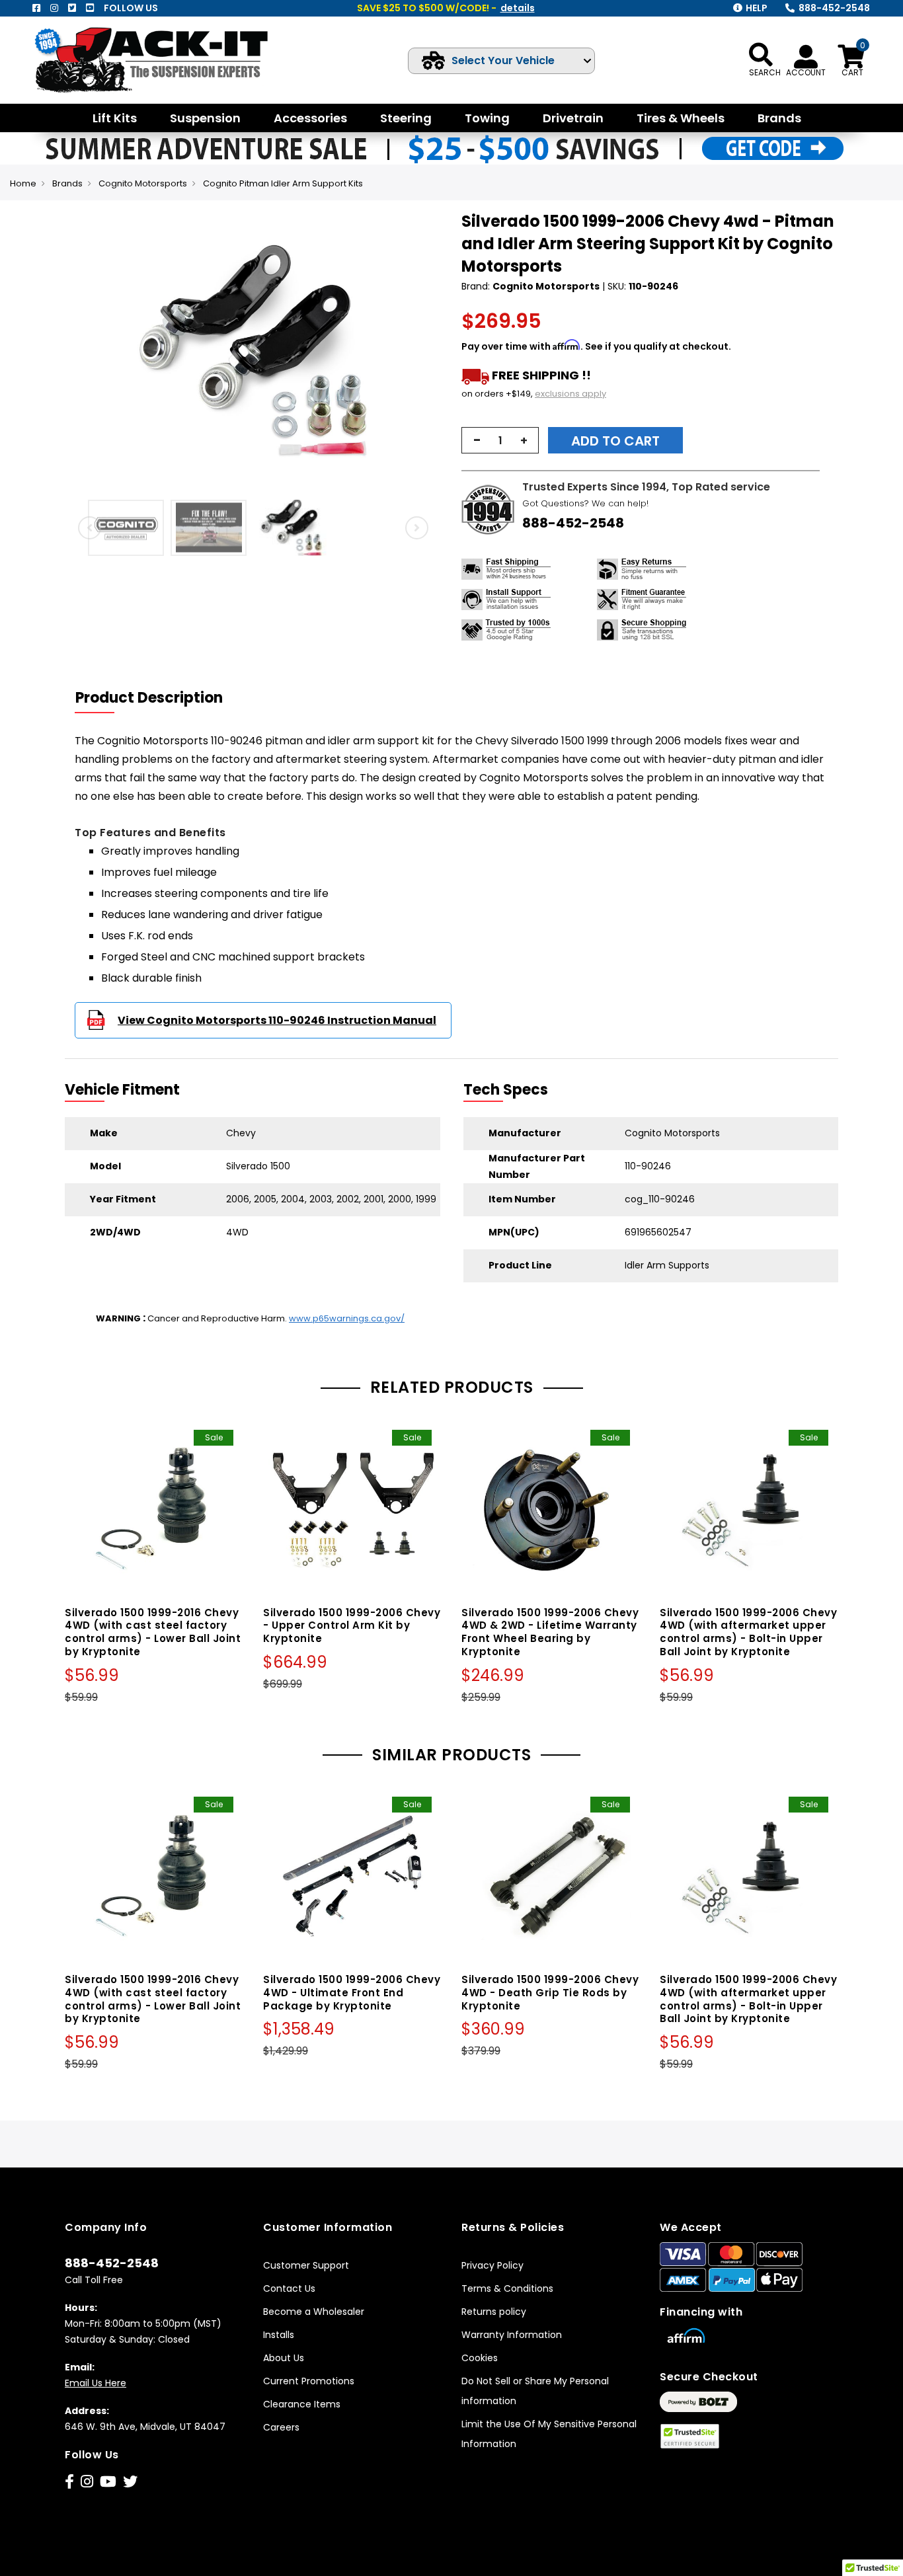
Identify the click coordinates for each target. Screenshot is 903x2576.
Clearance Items (302, 2404)
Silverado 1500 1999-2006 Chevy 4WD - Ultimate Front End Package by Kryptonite (352, 1993)
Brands (67, 183)
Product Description (149, 698)
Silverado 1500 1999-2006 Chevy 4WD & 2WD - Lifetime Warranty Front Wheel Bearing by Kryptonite (550, 1632)
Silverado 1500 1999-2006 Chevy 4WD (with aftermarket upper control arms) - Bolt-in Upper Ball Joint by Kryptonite (748, 1632)
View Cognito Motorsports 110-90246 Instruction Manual (277, 1020)
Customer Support (306, 2265)
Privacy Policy (492, 2265)
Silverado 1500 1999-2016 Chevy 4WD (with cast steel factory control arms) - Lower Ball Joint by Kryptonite (153, 1632)
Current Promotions (309, 2381)
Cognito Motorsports (143, 183)
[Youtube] (90, 8)
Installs (279, 2335)
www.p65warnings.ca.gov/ (347, 1318)
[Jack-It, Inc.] (166, 60)
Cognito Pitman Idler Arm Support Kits (283, 183)
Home (23, 183)
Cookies (480, 2358)
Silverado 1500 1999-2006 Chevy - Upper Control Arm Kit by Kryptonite (352, 1626)
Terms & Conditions (507, 2288)
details (518, 8)
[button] (77, 352)
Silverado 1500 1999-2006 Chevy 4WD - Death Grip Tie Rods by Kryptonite (550, 1993)
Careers (281, 2427)
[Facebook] (36, 8)
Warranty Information (512, 2335)
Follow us (131, 8)
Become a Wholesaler (314, 2312)
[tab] (157, 698)
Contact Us (289, 2288)
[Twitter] (72, 8)
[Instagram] (54, 8)
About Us (284, 2358)
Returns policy (494, 2312)
